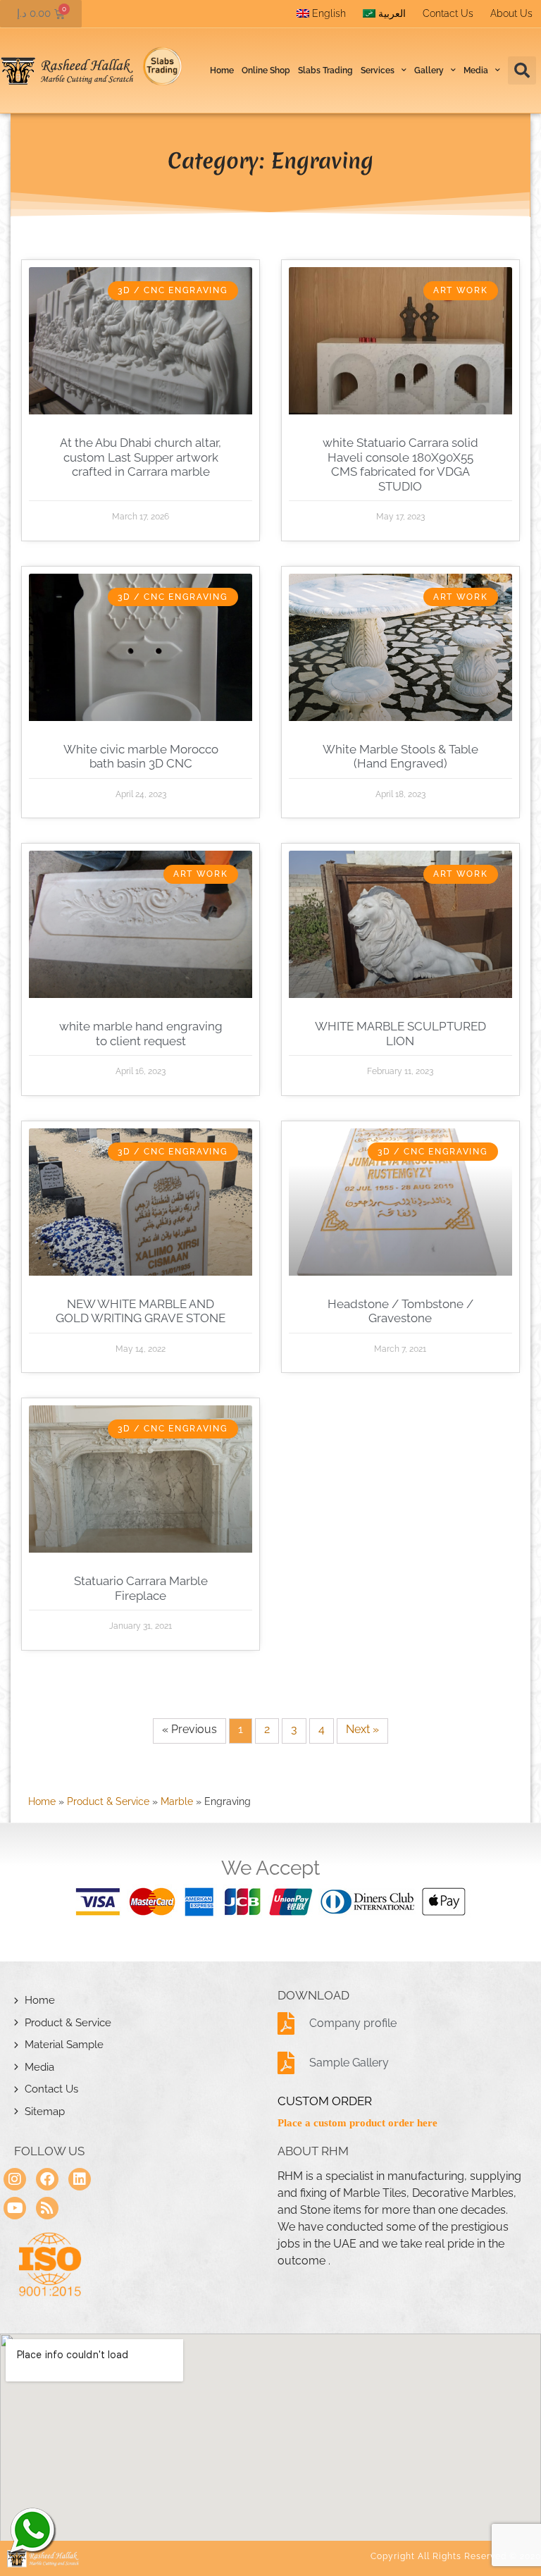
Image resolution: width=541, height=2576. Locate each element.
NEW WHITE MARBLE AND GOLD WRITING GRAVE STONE (141, 1311)
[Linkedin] (80, 2179)
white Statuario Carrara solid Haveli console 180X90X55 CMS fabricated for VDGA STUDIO (400, 464)
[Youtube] (15, 2208)
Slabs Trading (325, 70)
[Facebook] (47, 2179)
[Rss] (47, 2208)
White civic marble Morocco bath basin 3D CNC (141, 756)
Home (222, 70)
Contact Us (448, 13)
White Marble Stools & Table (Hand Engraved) (400, 756)
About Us (511, 13)
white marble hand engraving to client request (141, 1033)
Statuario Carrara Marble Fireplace (141, 1588)
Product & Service (108, 1801)
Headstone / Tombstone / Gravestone (400, 1311)
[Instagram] (15, 2179)
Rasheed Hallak (32, 2530)
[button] (522, 70)
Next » (362, 1729)
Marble (177, 1801)
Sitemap (45, 2112)
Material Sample (64, 2045)
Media (39, 2067)
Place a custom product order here (357, 2123)
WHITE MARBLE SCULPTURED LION (400, 1033)
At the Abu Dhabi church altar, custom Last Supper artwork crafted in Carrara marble (141, 457)
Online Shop (266, 70)
